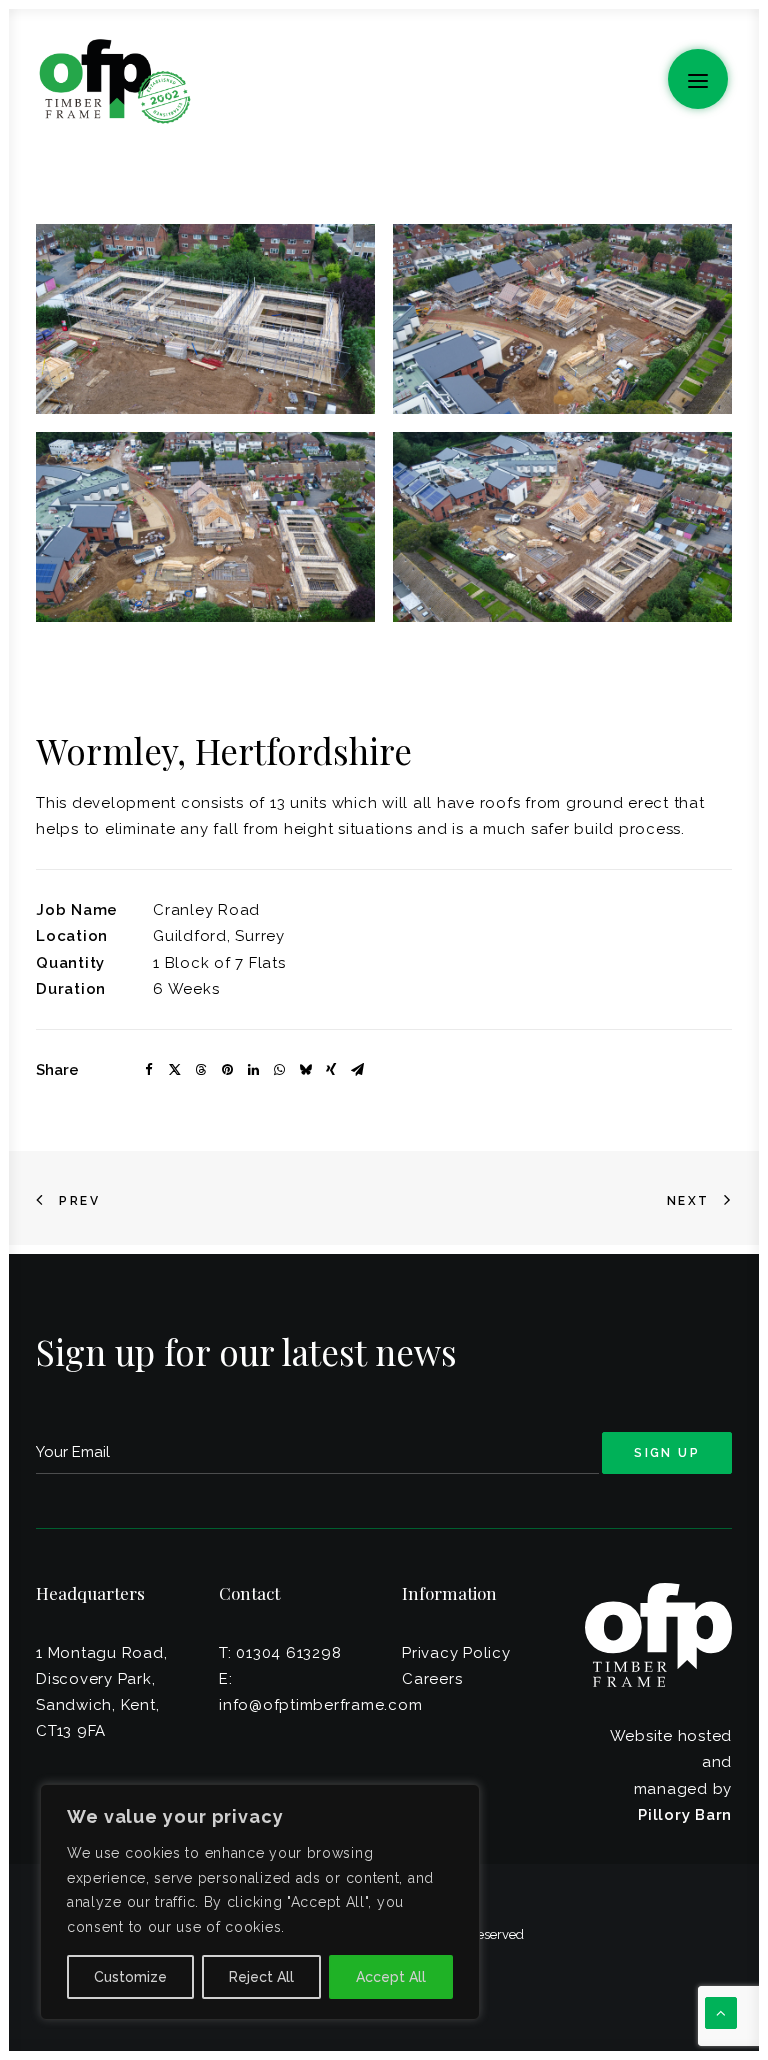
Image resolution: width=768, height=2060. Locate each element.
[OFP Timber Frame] (114, 81)
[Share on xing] (331, 1070)
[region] (260, 1902)
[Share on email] (357, 1070)
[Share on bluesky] (305, 1070)
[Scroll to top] (721, 2012)
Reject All (261, 1977)
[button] (698, 79)
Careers (432, 1679)
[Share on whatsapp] (279, 1070)
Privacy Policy (456, 1653)
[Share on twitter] (175, 1070)
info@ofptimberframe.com (320, 1705)
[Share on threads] (201, 1070)
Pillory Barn (685, 1815)
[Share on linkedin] (253, 1070)
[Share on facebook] (149, 1070)
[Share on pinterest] (227, 1070)
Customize (130, 1977)
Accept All (391, 1977)
